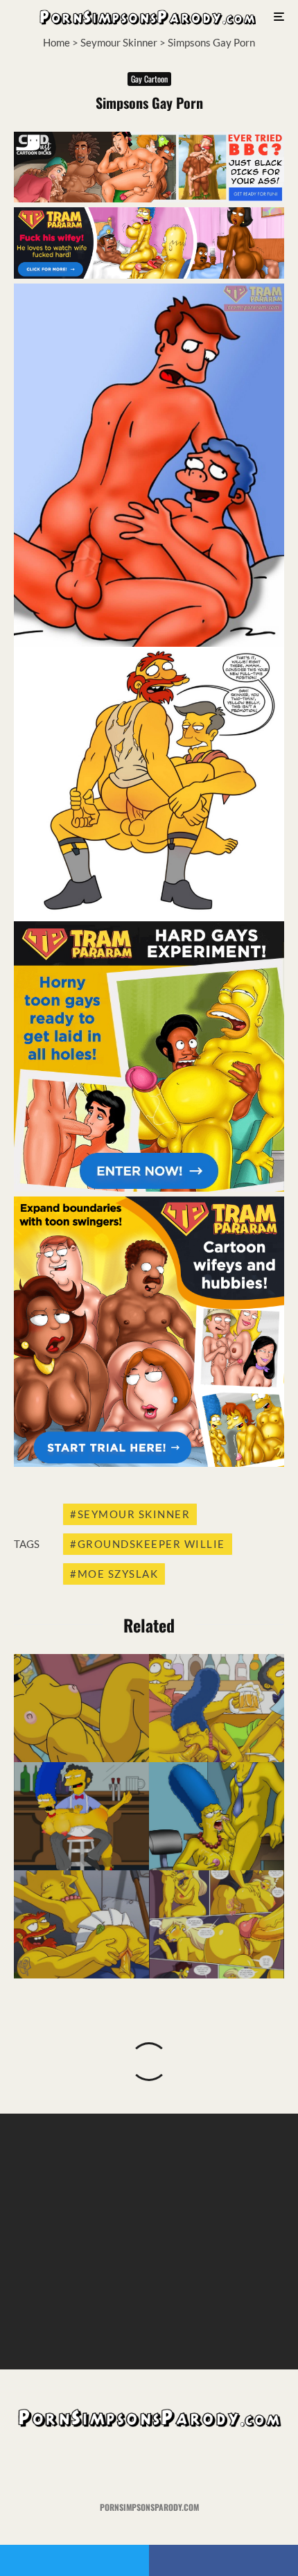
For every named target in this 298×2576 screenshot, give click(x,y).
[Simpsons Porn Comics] (217, 1924)
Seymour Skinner (119, 42)
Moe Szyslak (118, 1574)
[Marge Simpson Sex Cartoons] (217, 1708)
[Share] (223, 2560)
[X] (122, 2465)
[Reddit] (176, 2465)
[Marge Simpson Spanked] (81, 1816)
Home (56, 42)
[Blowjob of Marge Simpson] (217, 1816)
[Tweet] (74, 2560)
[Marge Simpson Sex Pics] (81, 1708)
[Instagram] (149, 2465)
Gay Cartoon (149, 79)
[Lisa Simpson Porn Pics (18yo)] (81, 1924)
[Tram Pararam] (149, 275)
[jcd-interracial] (149, 198)
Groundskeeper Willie (151, 1544)
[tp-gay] (149, 1187)
